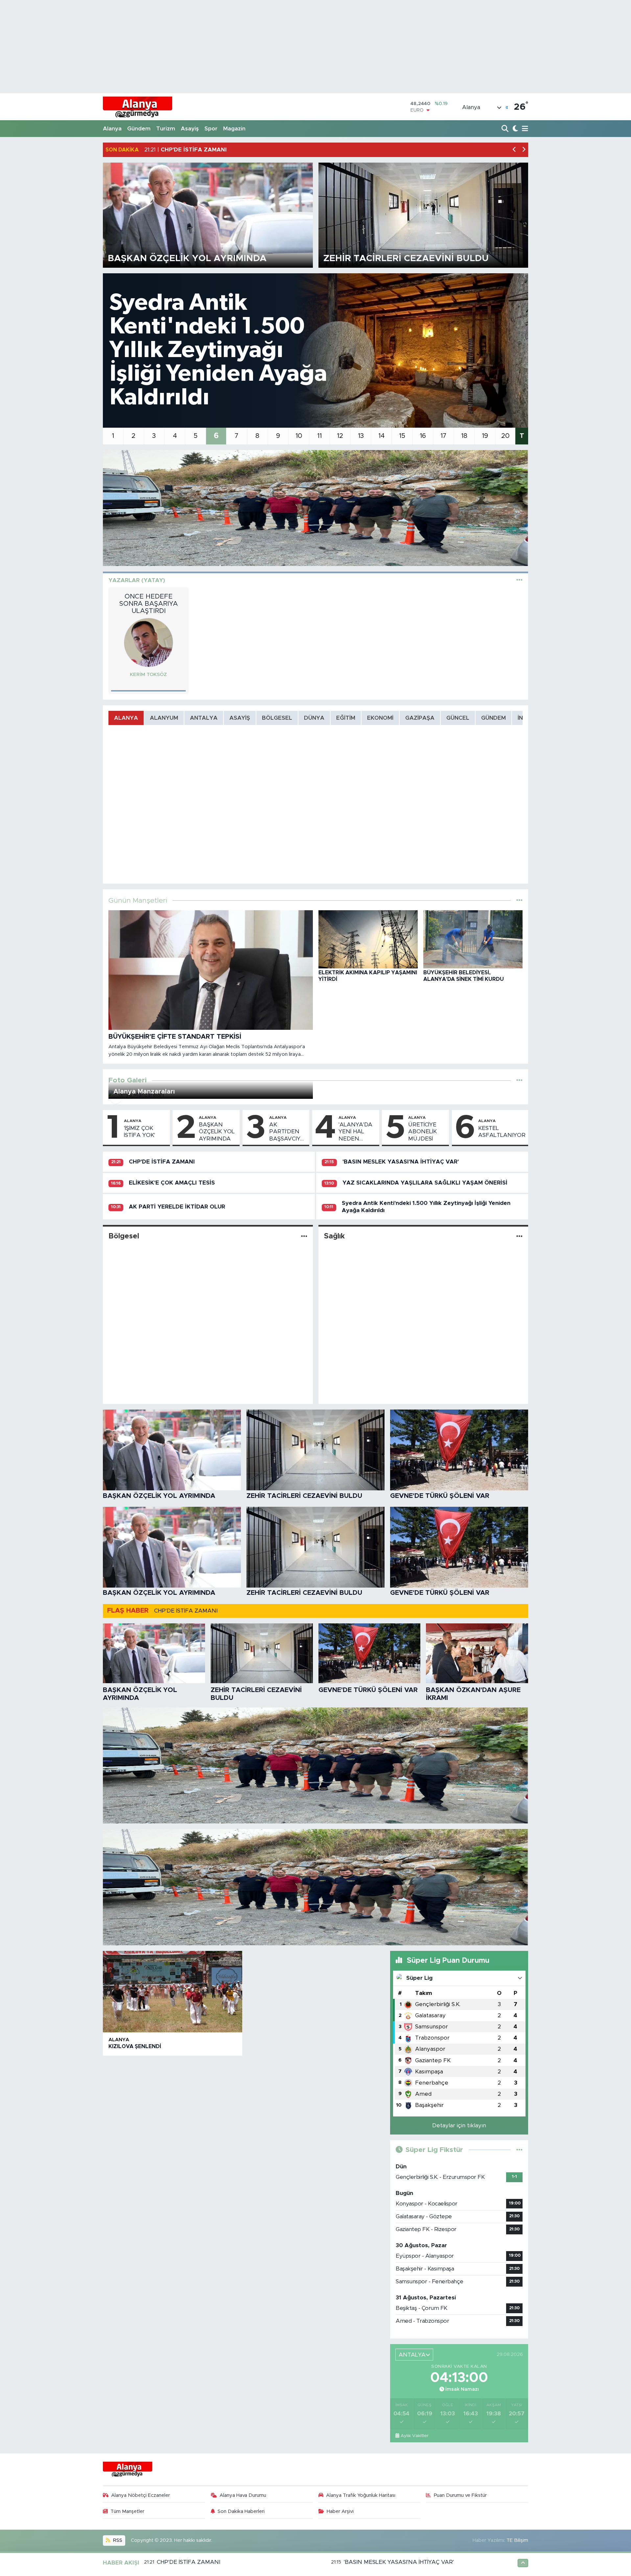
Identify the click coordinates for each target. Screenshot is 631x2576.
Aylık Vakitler (415, 2436)
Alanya (112, 129)
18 (464, 436)
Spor (211, 129)
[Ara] (506, 129)
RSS (117, 2540)
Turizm (166, 129)
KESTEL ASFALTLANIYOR (502, 1132)
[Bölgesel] (304, 1236)
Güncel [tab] (458, 718)
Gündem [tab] (493, 718)
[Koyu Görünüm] (514, 129)
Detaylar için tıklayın (459, 2125)
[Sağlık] (519, 1236)
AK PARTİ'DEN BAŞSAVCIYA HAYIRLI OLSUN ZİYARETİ (287, 1132)
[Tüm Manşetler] (519, 901)
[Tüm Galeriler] (519, 1080)
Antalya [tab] (204, 718)
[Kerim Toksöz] (149, 642)
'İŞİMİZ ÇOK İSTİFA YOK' (140, 1132)
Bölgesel (124, 1236)
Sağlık (334, 1236)
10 (299, 436)
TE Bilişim (517, 2540)
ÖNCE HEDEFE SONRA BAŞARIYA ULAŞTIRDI (149, 604)
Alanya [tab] (126, 718)
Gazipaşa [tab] (420, 718)
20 (505, 436)
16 (423, 436)
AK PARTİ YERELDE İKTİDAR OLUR (177, 1207)
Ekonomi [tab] (380, 718)
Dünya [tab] (314, 718)
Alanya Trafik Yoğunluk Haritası (361, 2495)
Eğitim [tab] (346, 718)
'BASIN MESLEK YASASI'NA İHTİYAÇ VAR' (401, 1162)
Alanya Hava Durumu (243, 2495)
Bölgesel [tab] (277, 718)
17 (444, 436)
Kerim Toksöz (148, 675)
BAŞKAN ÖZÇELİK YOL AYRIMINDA (217, 1132)
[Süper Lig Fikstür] (519, 2150)
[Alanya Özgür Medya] (138, 107)
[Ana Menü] (524, 129)
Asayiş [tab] (240, 718)
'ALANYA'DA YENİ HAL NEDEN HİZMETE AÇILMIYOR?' (356, 1132)
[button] (514, 150)
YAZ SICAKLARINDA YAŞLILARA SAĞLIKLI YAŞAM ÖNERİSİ (425, 1183)
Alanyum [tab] (164, 718)
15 (402, 436)
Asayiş (190, 129)
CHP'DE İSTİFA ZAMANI (162, 1162)
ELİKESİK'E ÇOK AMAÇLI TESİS (172, 1183)
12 (340, 436)
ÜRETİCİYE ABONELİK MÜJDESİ (422, 1132)
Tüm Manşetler (127, 2511)
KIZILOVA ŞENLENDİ (135, 2046)
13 (361, 436)
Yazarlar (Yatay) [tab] (137, 580)
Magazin (234, 129)
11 (319, 436)
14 (381, 436)
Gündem (139, 129)
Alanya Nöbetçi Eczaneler (140, 2495)
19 (485, 436)
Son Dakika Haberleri (241, 2511)
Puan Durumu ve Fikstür (460, 2495)
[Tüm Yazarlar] (519, 580)
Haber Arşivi (340, 2511)
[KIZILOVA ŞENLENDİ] (173, 1992)
